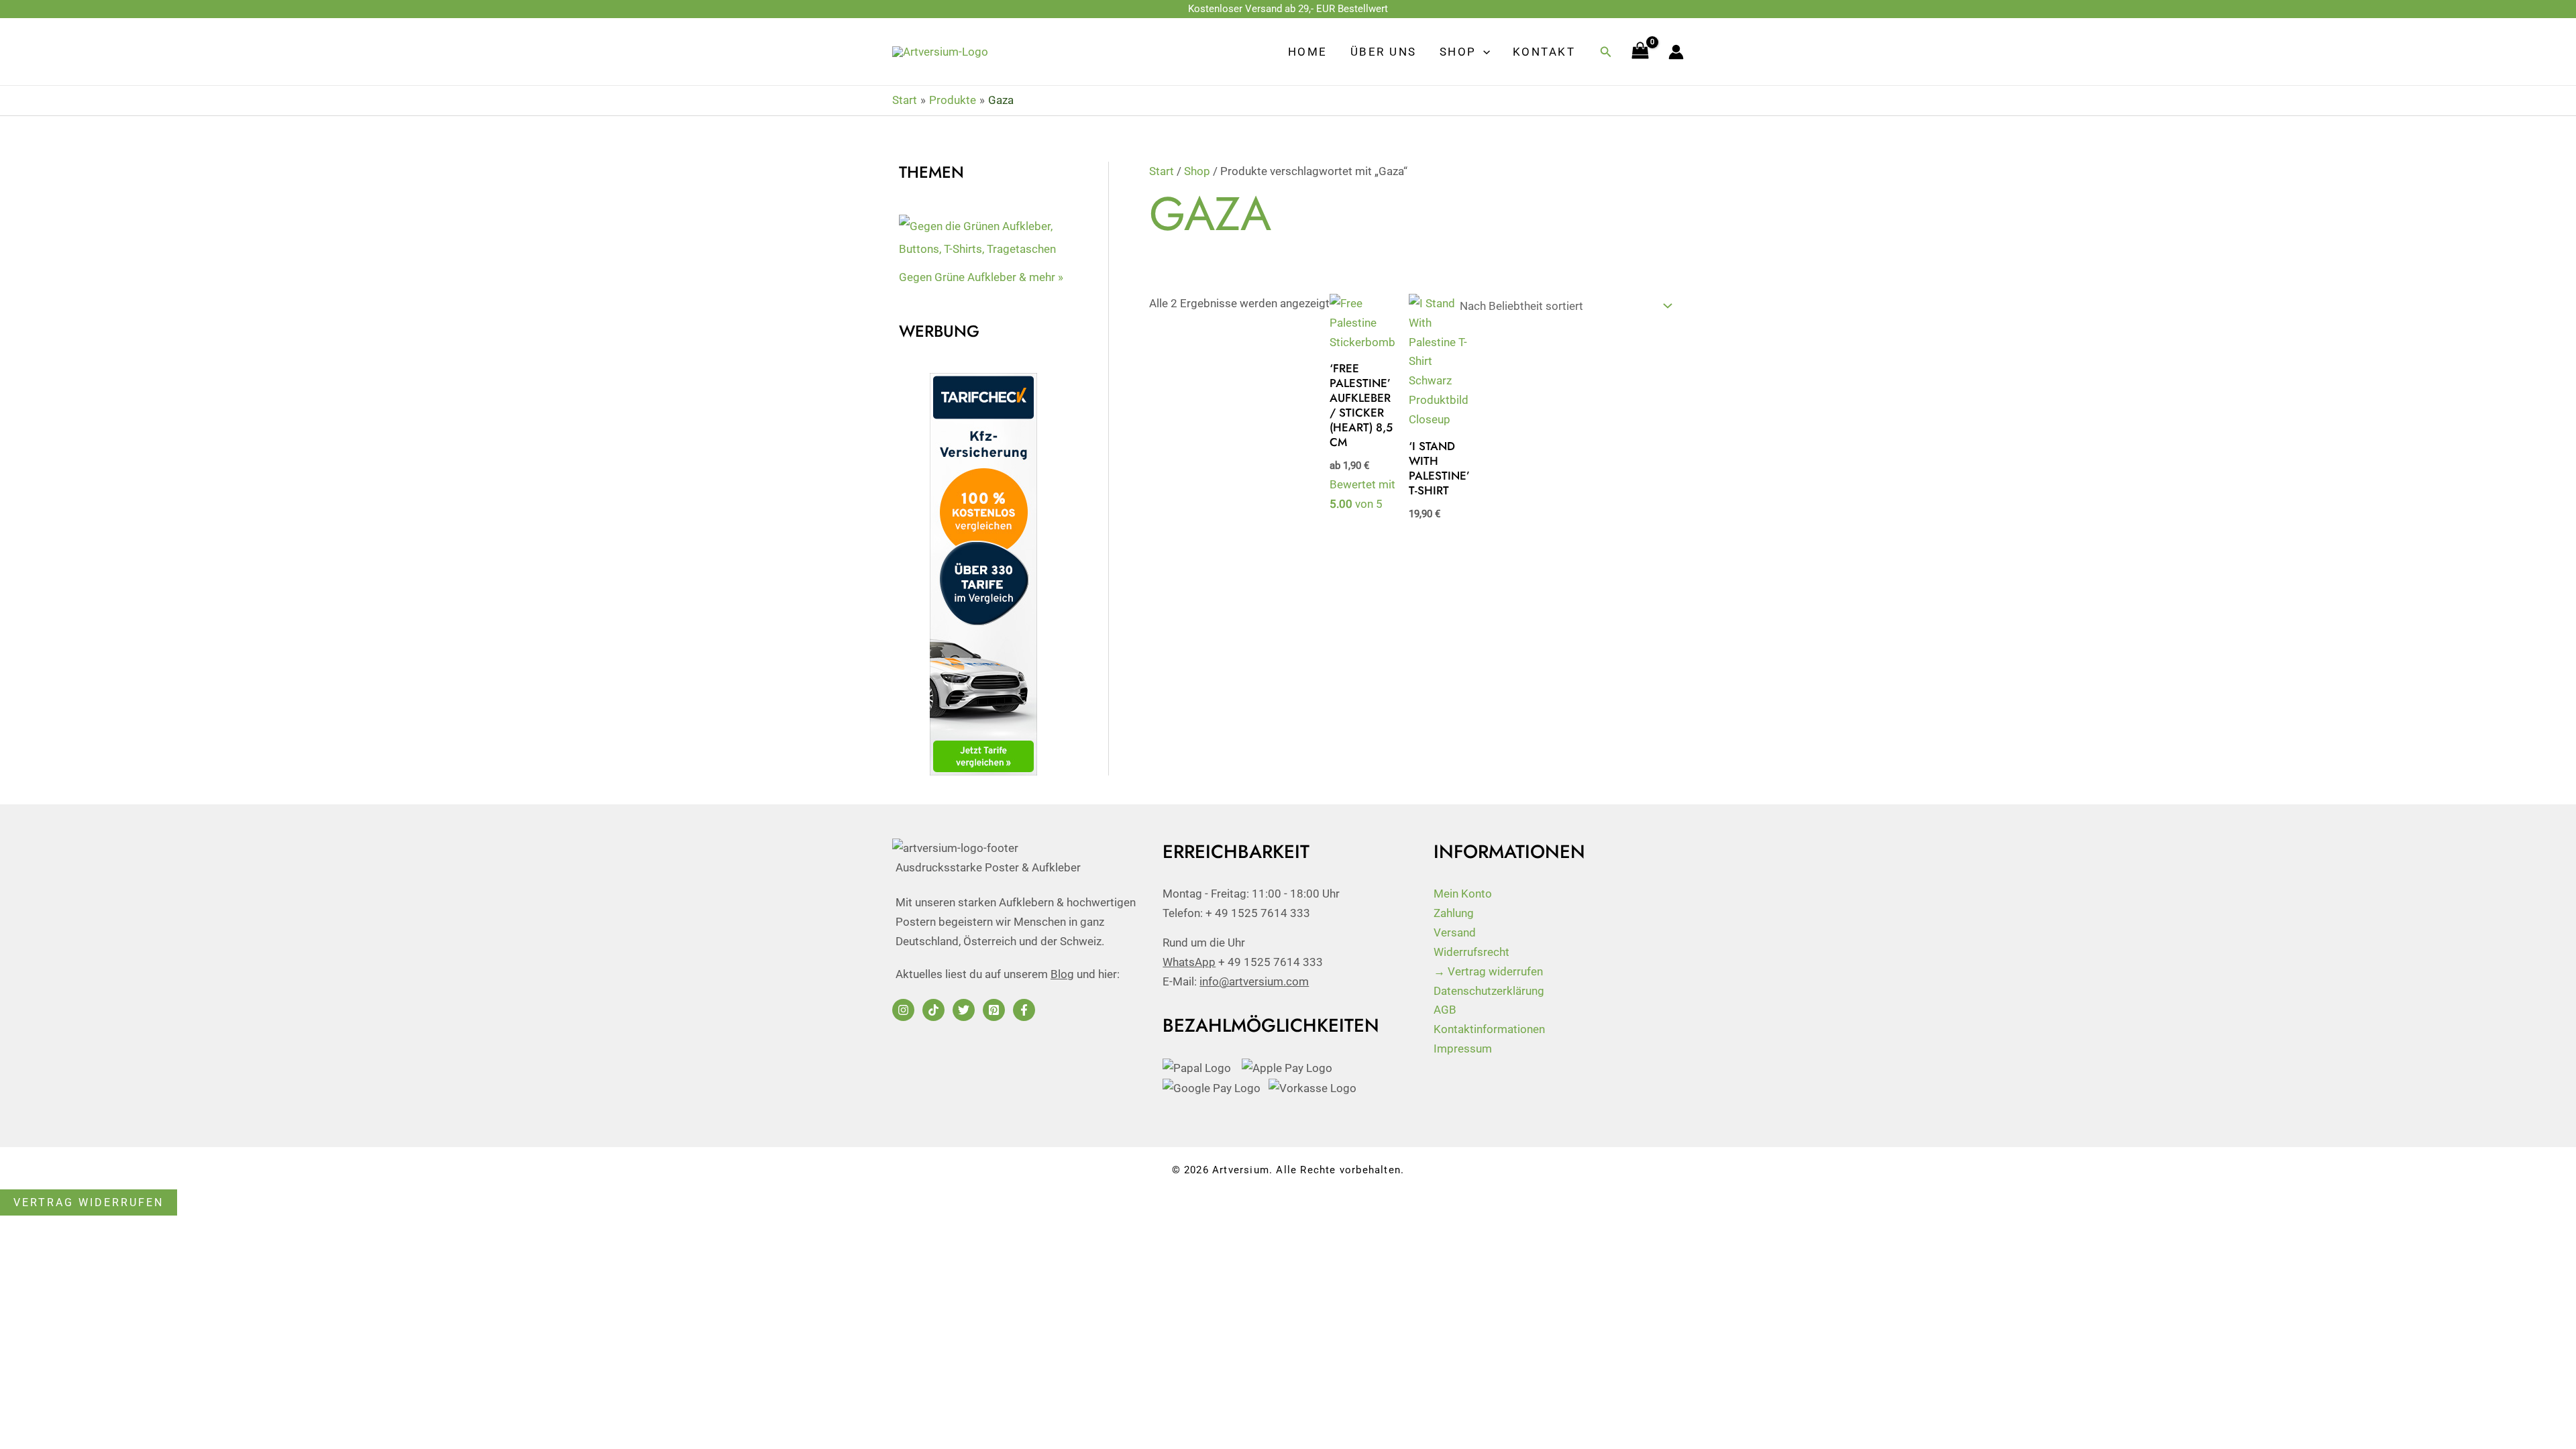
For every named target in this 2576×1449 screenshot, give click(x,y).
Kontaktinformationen (1489, 1029)
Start (1162, 171)
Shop (1458, 52)
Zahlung (1454, 913)
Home (1308, 52)
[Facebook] (1024, 1010)
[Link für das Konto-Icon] (1676, 52)
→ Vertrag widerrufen (1488, 971)
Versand (1455, 932)
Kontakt (1544, 52)
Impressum (1463, 1049)
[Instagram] (903, 1010)
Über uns (1384, 52)
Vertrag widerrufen (89, 1202)
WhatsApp (1189, 962)
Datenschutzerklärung (1489, 991)
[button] (1483, 52)
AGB (1445, 1010)
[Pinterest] (994, 1010)
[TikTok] (933, 1010)
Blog (1062, 974)
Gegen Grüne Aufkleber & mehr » (981, 277)
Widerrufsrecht (1471, 952)
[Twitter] (964, 1010)
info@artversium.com (1254, 981)
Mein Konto (1463, 894)
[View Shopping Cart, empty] (1640, 52)
